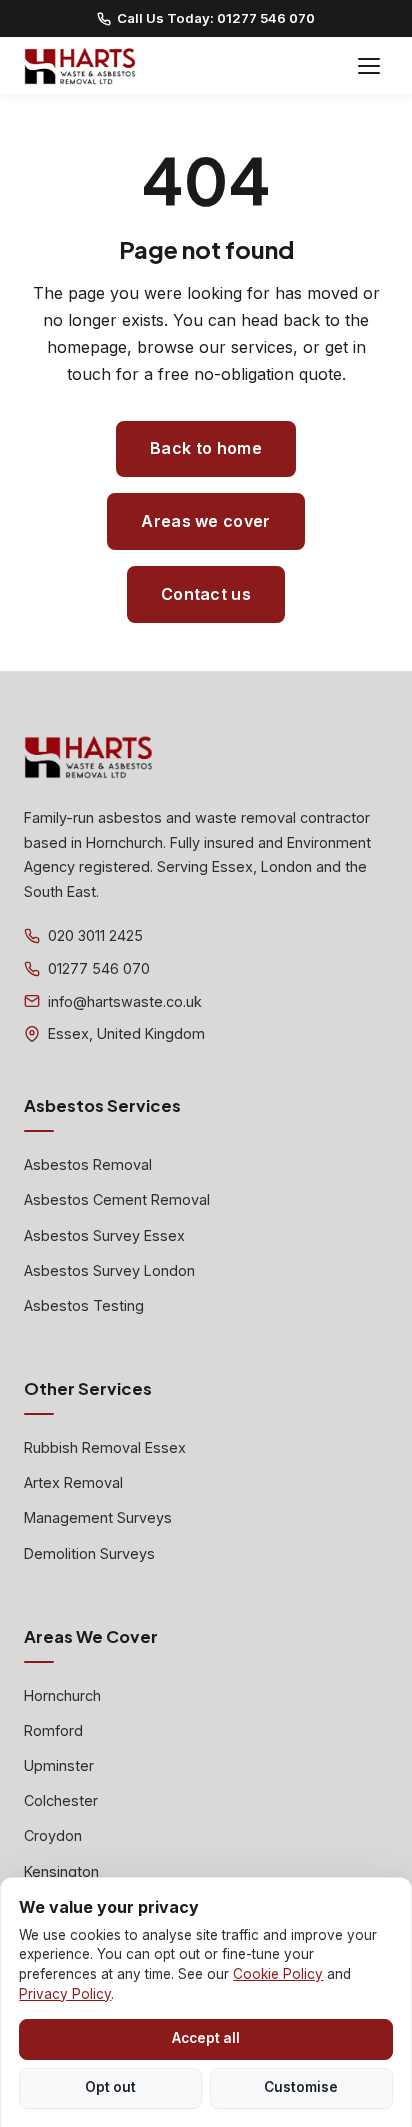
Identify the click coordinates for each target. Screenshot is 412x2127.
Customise (301, 2087)
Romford (53, 1730)
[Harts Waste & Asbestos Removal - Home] (80, 66)
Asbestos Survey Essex (104, 1235)
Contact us (206, 594)
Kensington (61, 1871)
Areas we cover (205, 521)
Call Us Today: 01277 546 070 (216, 18)
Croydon (53, 1835)
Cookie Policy (278, 1974)
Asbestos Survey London (109, 1270)
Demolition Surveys (89, 1553)
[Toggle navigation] (369, 66)
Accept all (206, 2038)
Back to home (206, 448)
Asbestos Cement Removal (117, 1199)
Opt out (110, 2087)
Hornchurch (62, 1695)
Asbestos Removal (88, 1164)
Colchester (61, 1800)
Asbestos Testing (84, 1305)
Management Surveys (98, 1517)
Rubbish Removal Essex (105, 1447)
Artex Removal (73, 1482)
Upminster (59, 1765)
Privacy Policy (65, 1994)
